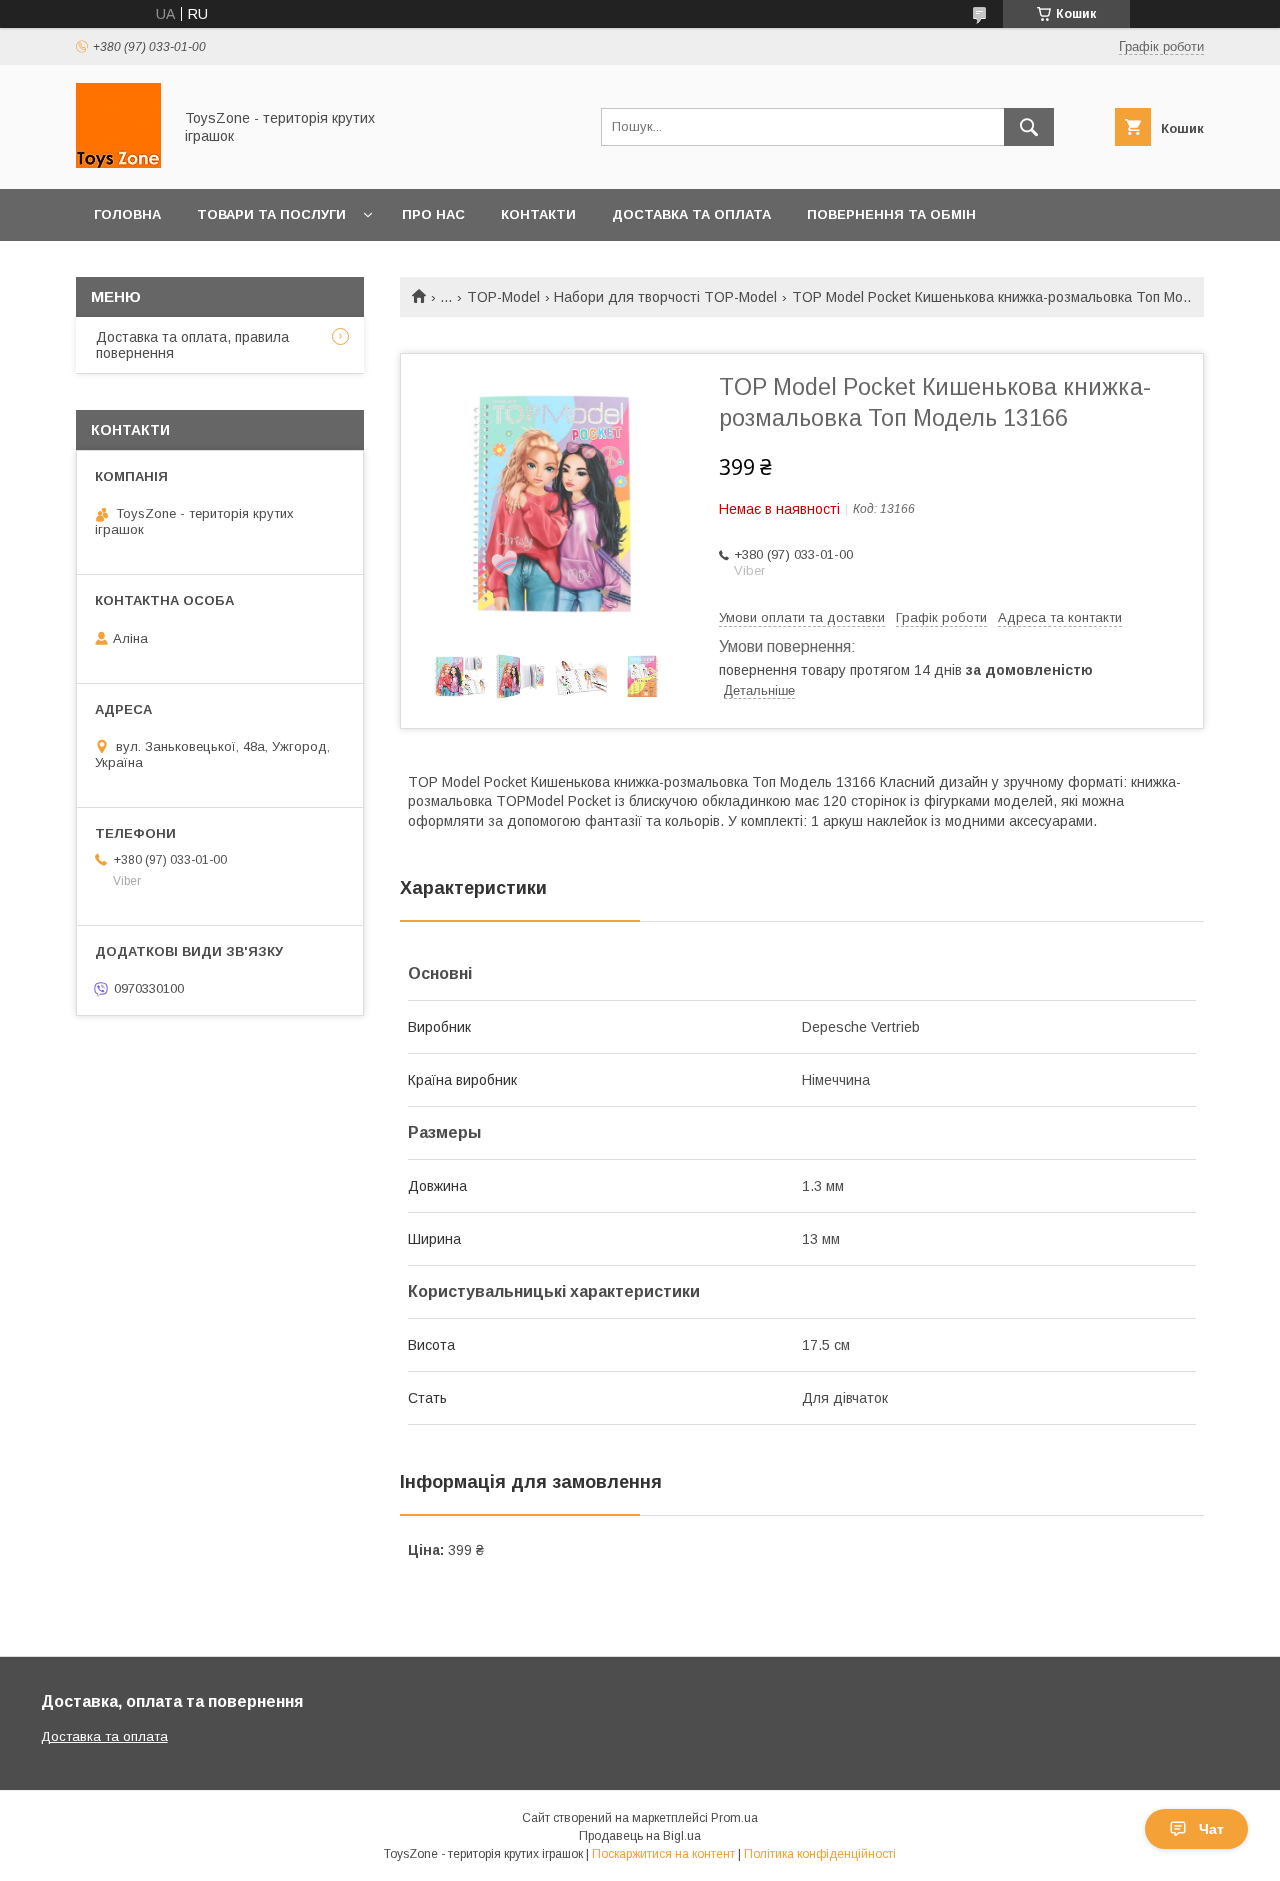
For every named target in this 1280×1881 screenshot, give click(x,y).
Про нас (433, 214)
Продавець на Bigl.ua (640, 1836)
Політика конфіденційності (820, 1854)
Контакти (538, 214)
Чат (1211, 1829)
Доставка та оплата (691, 214)
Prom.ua (734, 1818)
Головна (127, 214)
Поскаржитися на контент (663, 1854)
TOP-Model (503, 297)
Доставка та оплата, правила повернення (192, 345)
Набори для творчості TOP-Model (665, 297)
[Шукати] (1029, 127)
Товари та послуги (271, 214)
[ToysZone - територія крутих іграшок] (118, 163)
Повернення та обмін (891, 214)
